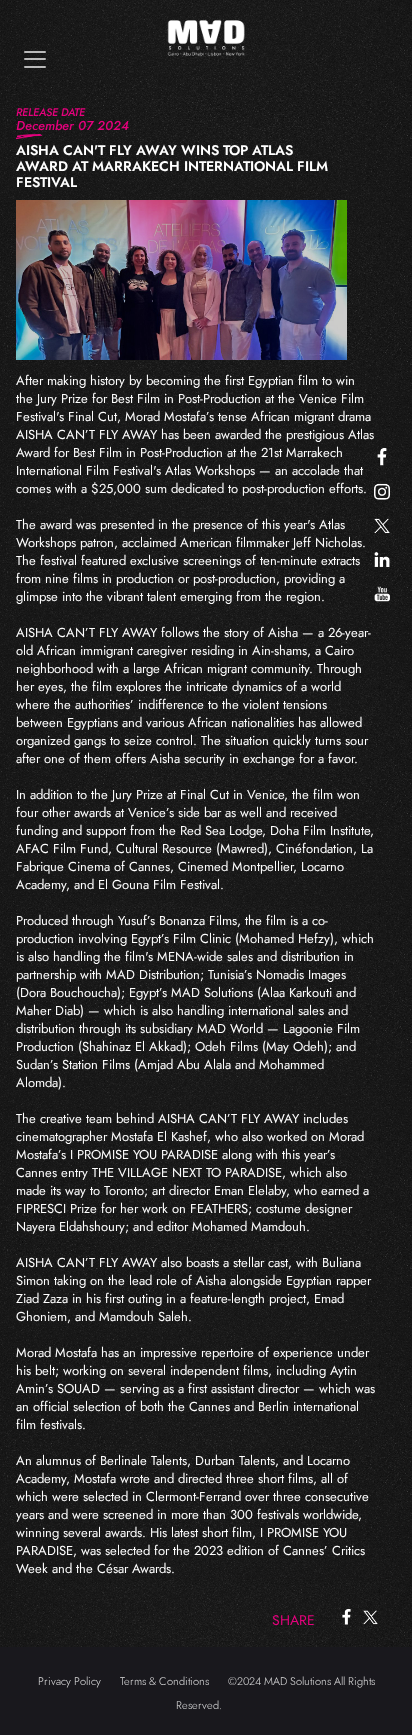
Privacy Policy (69, 1681)
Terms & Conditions (164, 1681)
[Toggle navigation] (35, 59)
